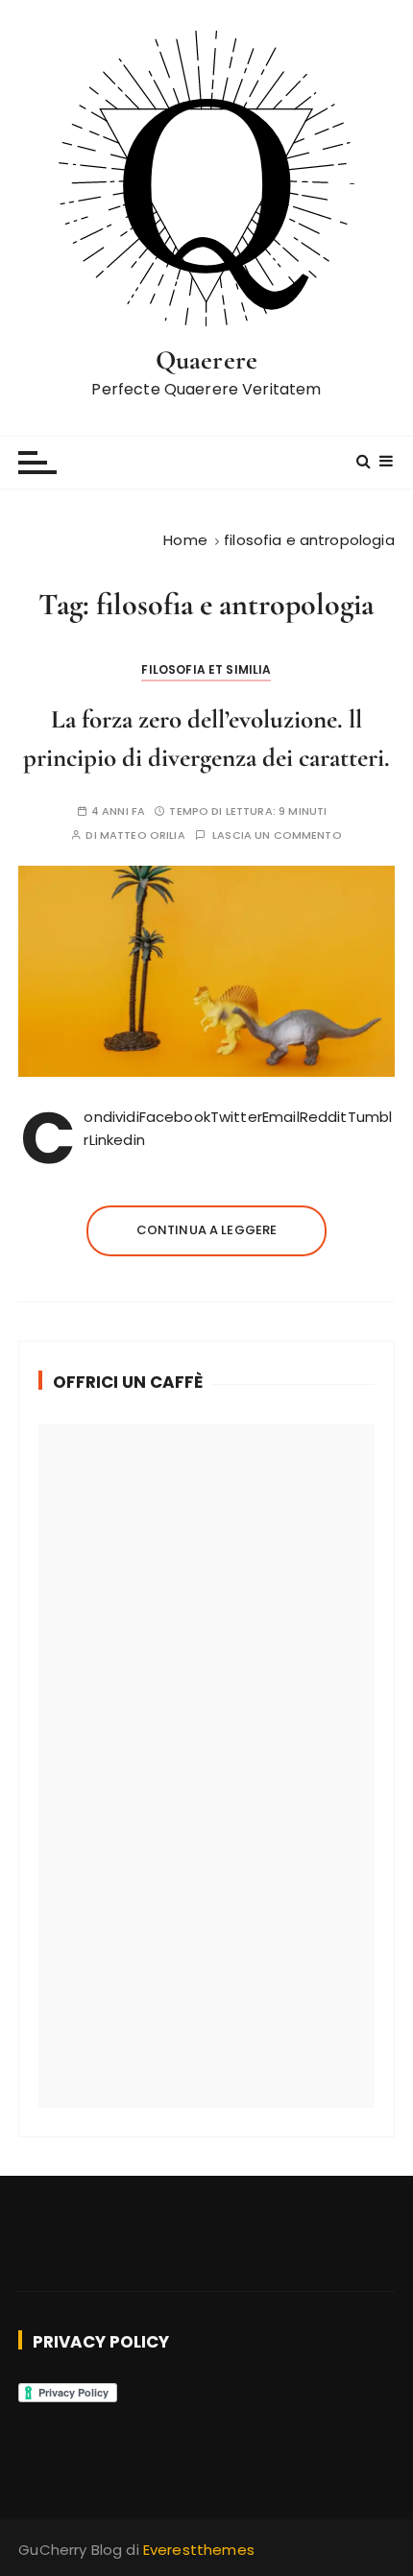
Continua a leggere (207, 1230)
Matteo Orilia (143, 835)
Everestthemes (199, 2550)
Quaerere (206, 360)
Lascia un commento (277, 835)
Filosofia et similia (206, 669)
